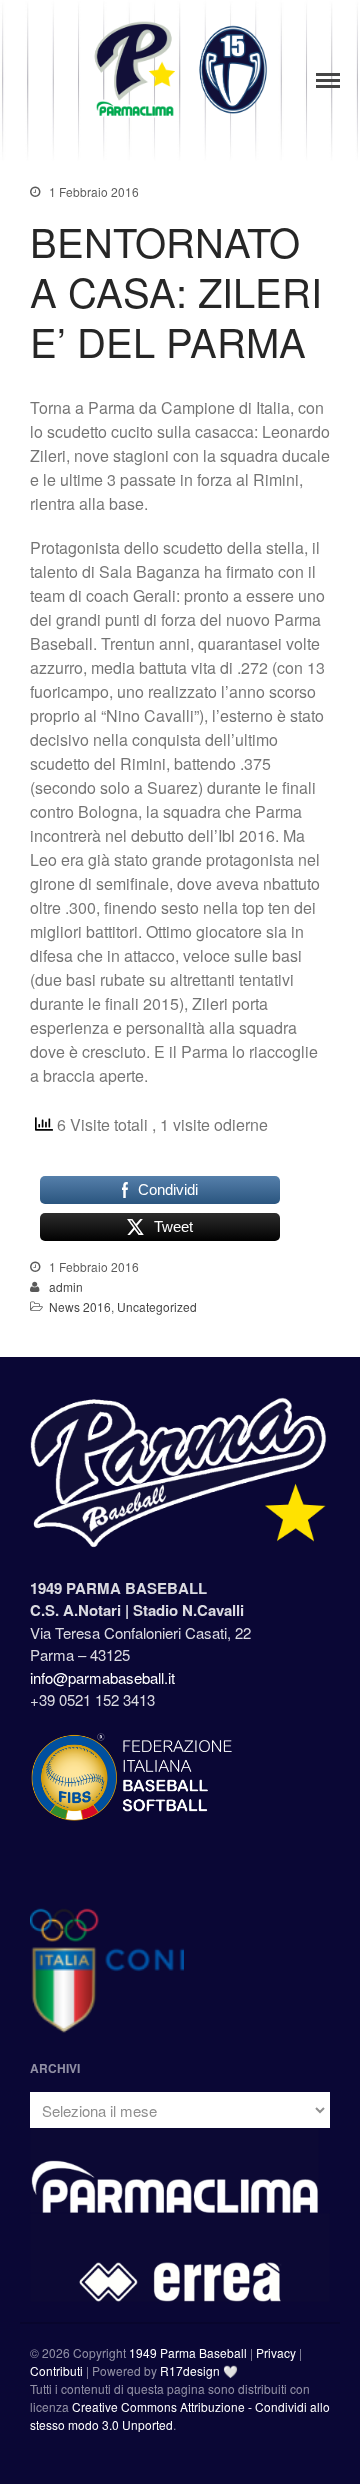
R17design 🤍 (199, 2370)
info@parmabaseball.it (102, 1677)
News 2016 (80, 1306)
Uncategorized (157, 1306)
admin (66, 1286)
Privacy (276, 2352)
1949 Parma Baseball (188, 2352)
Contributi (56, 2370)
